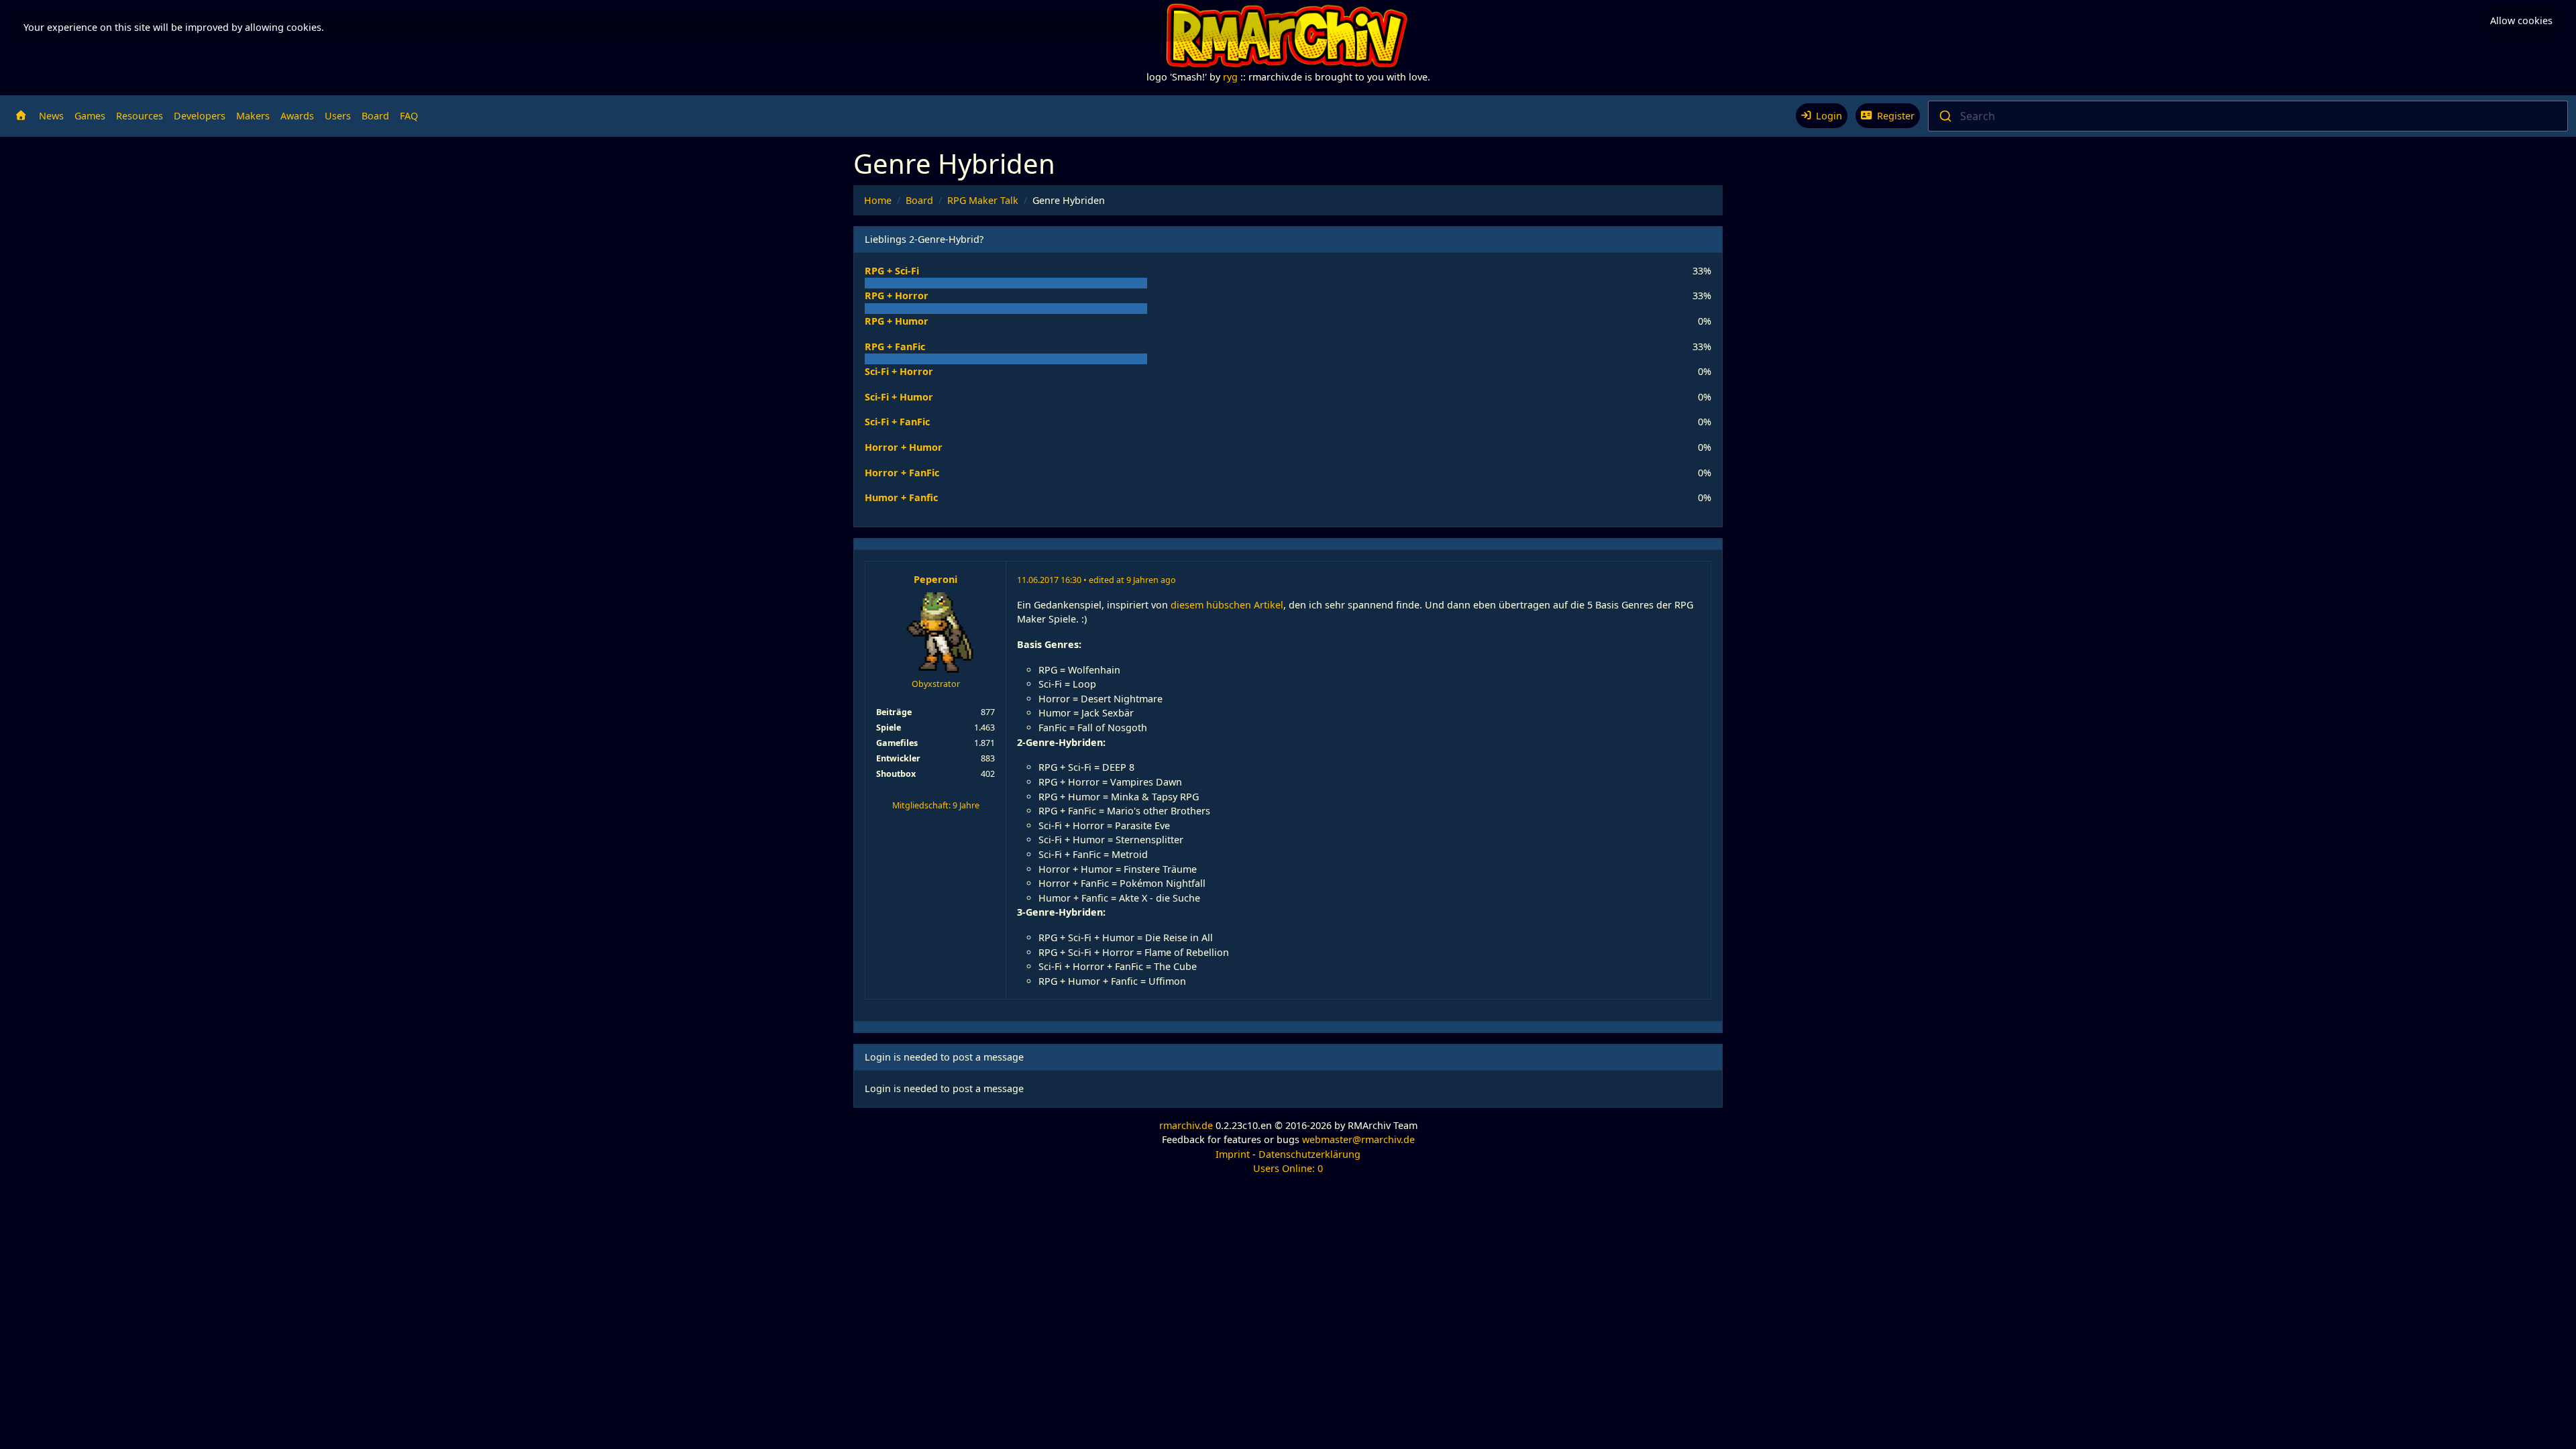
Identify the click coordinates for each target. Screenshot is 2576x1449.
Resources (140, 116)
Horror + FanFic (902, 473)
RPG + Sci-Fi (892, 271)
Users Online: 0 (1288, 1168)
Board (375, 116)
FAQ (409, 116)
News (51, 116)
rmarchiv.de (1186, 1125)
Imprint (1233, 1154)
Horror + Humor (904, 447)
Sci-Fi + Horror (899, 371)
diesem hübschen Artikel (1227, 605)
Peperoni (935, 579)
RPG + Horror (897, 296)
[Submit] (1944, 116)
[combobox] (2248, 116)
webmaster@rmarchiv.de (1358, 1139)
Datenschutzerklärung (1309, 1154)
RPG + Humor (897, 321)
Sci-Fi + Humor (899, 397)
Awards (297, 116)
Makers (253, 116)
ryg (1230, 77)
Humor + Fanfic (901, 497)
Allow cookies (2521, 20)
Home (878, 200)
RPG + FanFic (895, 346)
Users (338, 116)
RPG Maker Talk (983, 200)
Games (90, 116)
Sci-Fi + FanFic (897, 422)
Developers (200, 116)
